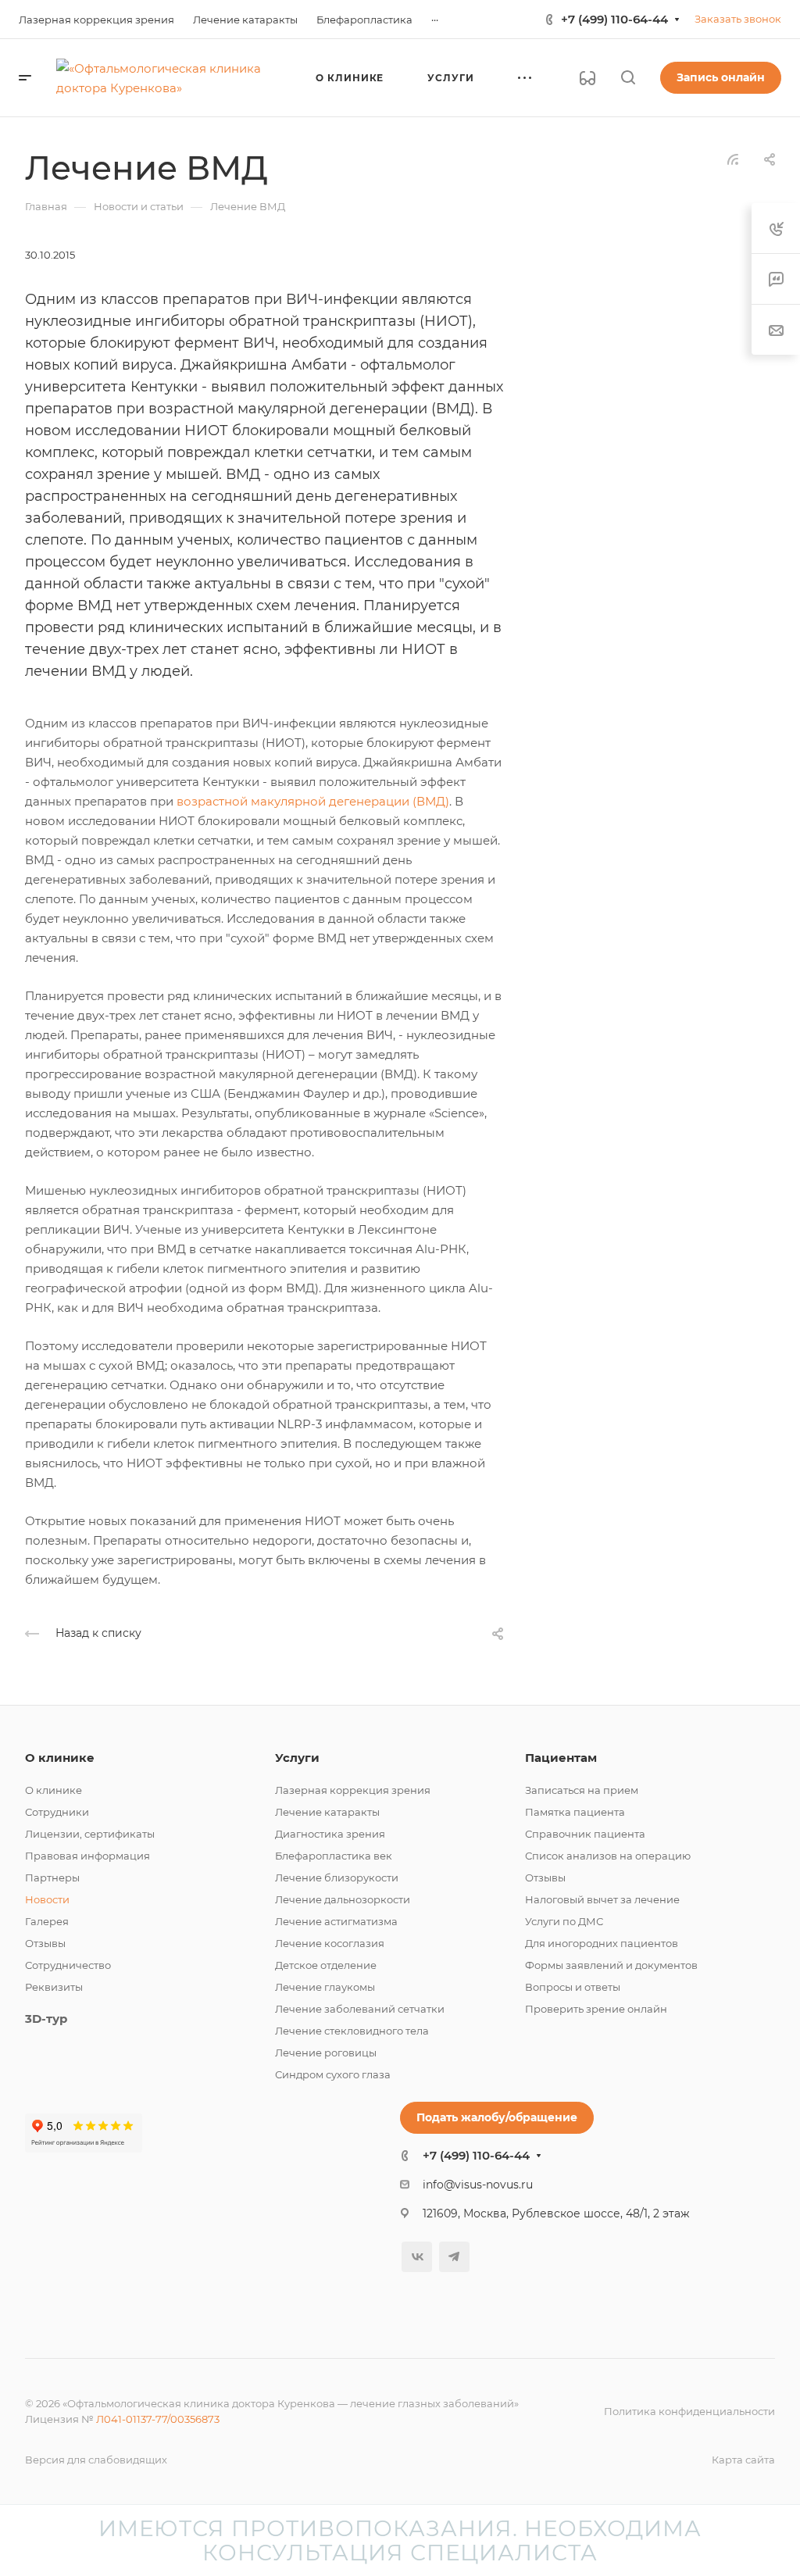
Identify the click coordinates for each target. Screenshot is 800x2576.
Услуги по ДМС (564, 1921)
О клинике (60, 1758)
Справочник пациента (585, 1834)
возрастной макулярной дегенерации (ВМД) (313, 801)
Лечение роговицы (326, 2053)
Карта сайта (743, 2460)
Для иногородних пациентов (602, 1943)
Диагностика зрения (330, 1834)
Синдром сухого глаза (333, 2074)
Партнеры (52, 1878)
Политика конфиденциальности (689, 2411)
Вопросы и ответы (573, 1987)
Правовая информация (87, 1856)
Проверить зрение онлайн (596, 2009)
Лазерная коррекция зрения (353, 1790)
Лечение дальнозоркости (343, 1899)
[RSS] (733, 158)
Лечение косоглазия (330, 1943)
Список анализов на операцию (608, 1856)
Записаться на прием (582, 1790)
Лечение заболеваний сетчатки (360, 2009)
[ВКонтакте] (417, 2257)
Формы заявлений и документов (611, 1965)
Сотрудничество (68, 1965)
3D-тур (46, 2019)
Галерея (47, 1921)
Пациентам (561, 1758)
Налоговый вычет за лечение (602, 1899)
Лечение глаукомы (325, 1987)
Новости (47, 1899)
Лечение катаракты (327, 1812)
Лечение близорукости (337, 1878)
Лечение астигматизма (336, 1921)
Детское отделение (326, 1965)
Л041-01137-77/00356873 (158, 2419)
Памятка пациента (575, 1812)
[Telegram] (454, 2257)
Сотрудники (57, 1812)
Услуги (297, 1758)
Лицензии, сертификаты (90, 1834)
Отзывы (45, 1943)
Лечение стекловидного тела (352, 2031)
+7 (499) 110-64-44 (614, 19)
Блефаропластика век (334, 1856)
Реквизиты (54, 1987)
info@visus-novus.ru (478, 2185)
